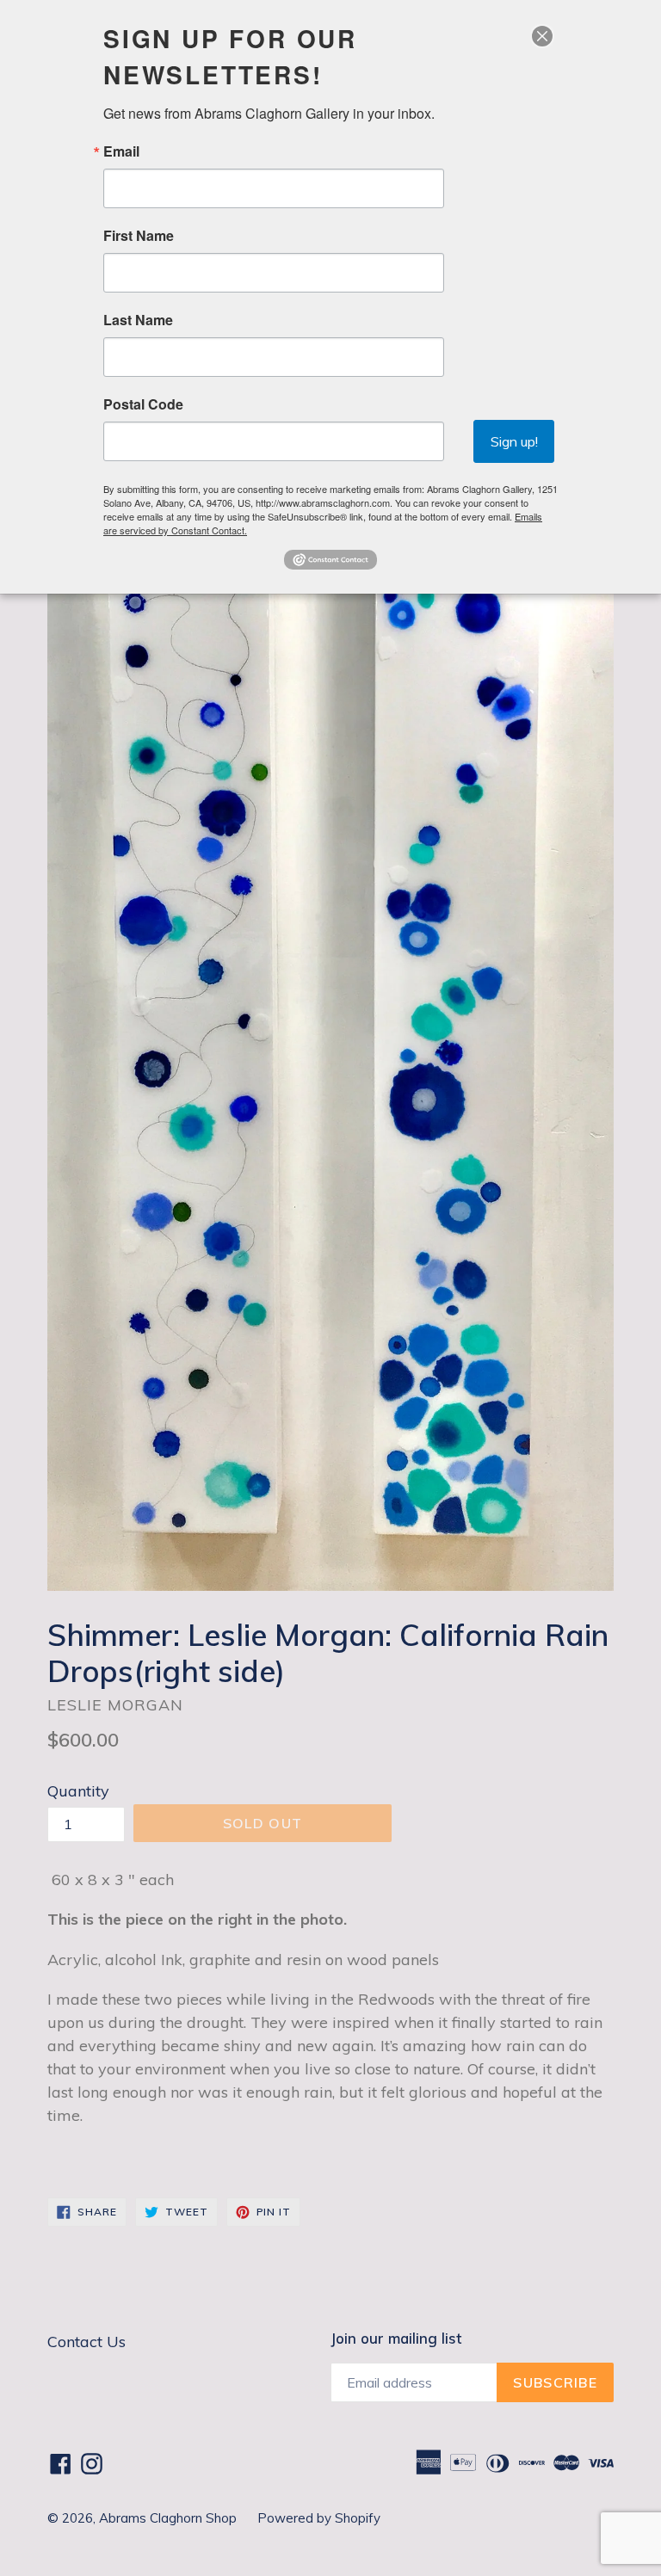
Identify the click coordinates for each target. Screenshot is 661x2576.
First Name (139, 236)
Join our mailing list (396, 2339)
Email (121, 151)
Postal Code (143, 404)
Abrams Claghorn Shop (170, 2518)
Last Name (138, 320)
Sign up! (514, 441)
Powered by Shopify (319, 2518)
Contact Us (86, 2342)
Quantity (78, 1791)
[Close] (542, 36)
